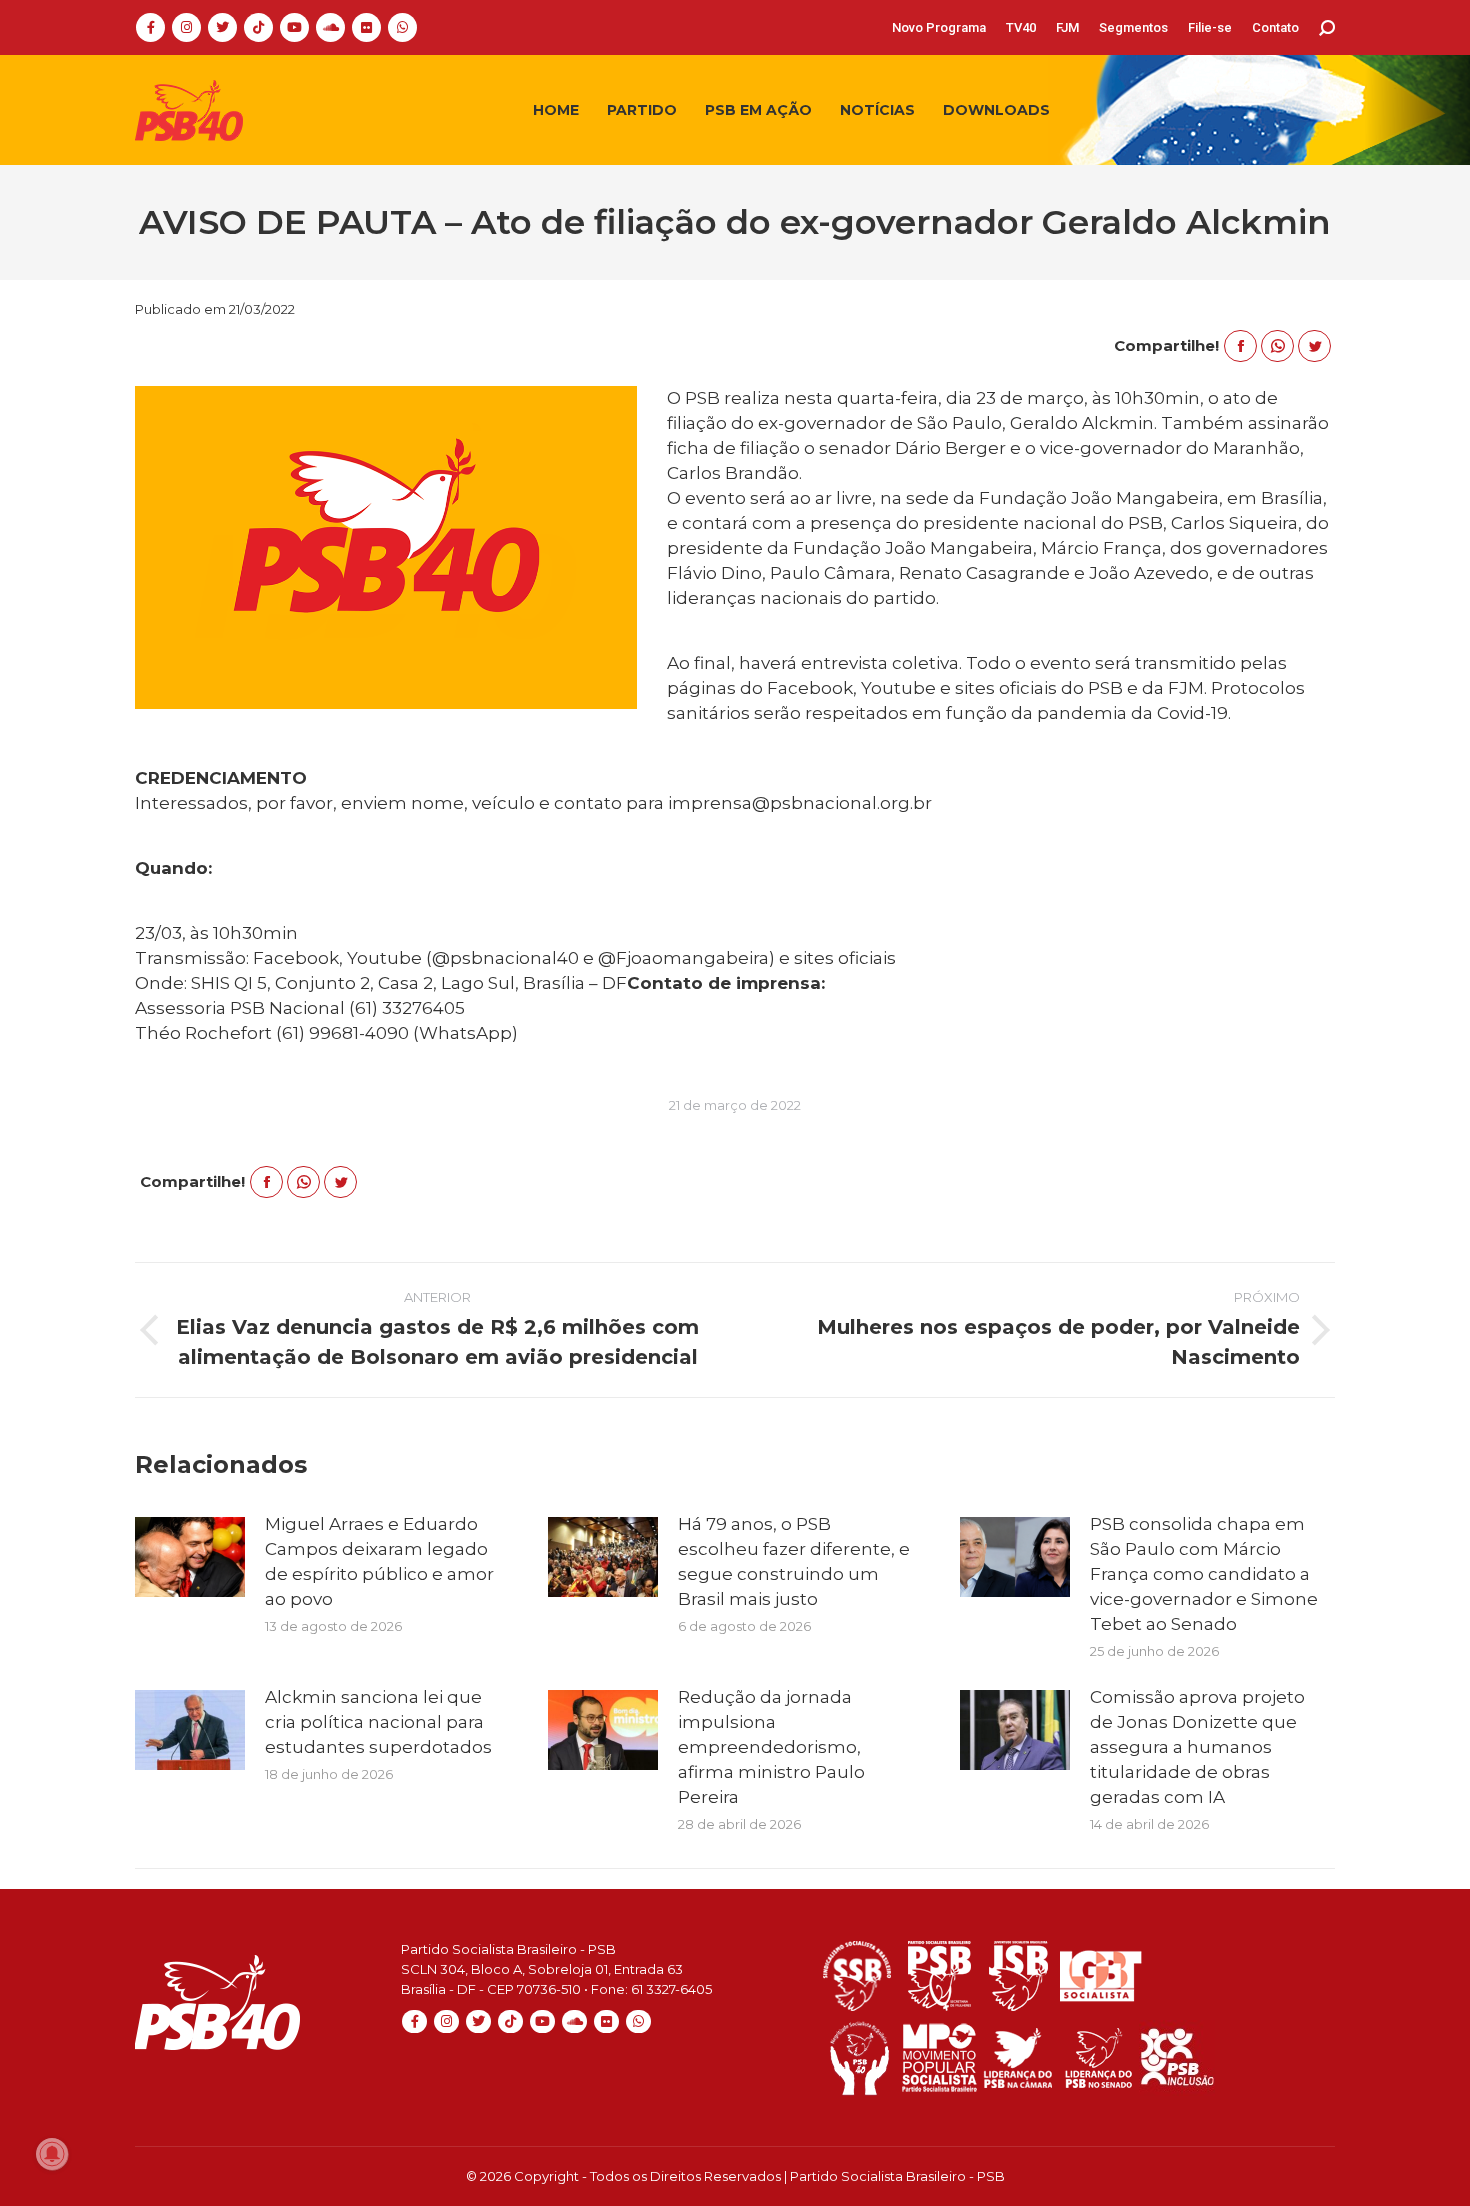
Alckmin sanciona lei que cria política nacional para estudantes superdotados (378, 1722)
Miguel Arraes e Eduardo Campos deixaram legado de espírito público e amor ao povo (379, 1561)
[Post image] (190, 1557)
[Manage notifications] (52, 2154)
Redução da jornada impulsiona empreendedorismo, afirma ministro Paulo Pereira (771, 1747)
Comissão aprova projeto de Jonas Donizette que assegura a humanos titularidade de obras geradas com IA (1197, 1747)
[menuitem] (939, 27)
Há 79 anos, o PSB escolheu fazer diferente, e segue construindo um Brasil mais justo (794, 1561)
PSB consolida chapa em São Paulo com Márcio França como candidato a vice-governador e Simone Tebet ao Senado (1204, 1574)
